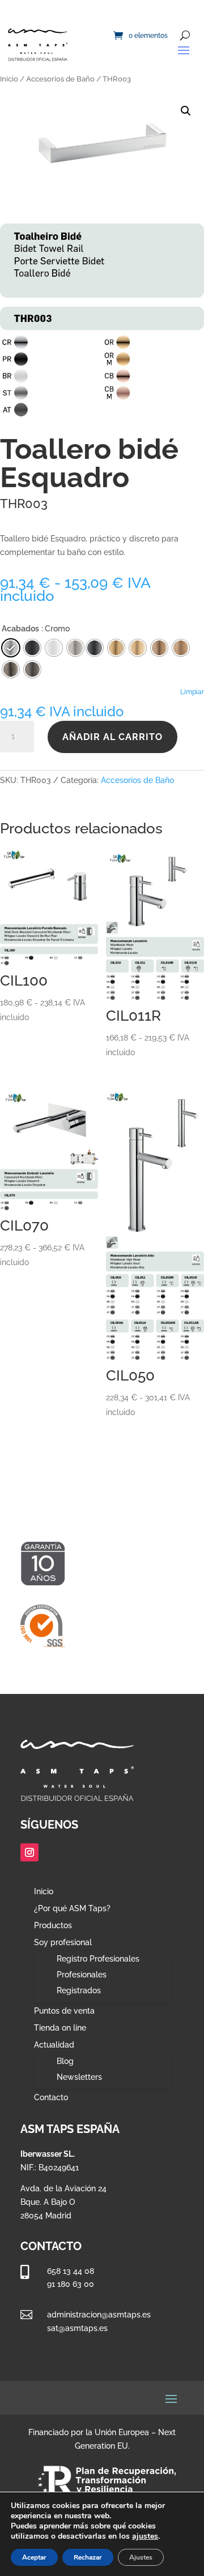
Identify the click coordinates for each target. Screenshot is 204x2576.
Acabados (20, 629)
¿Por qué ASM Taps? (72, 1909)
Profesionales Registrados (82, 1982)
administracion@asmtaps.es (99, 2315)
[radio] (95, 648)
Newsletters (79, 2077)
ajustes (145, 2536)
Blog (65, 2061)
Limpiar (192, 692)
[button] (186, 111)
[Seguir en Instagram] (29, 1852)
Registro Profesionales (98, 1959)
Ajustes (141, 2557)
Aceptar (34, 2557)
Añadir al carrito (112, 737)
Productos (53, 1926)
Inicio (9, 79)
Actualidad (54, 2045)
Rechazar (88, 2557)
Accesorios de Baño (60, 79)
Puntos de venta (64, 2011)
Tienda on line (60, 2028)
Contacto (51, 2098)
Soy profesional (63, 1943)
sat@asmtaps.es (77, 2328)
